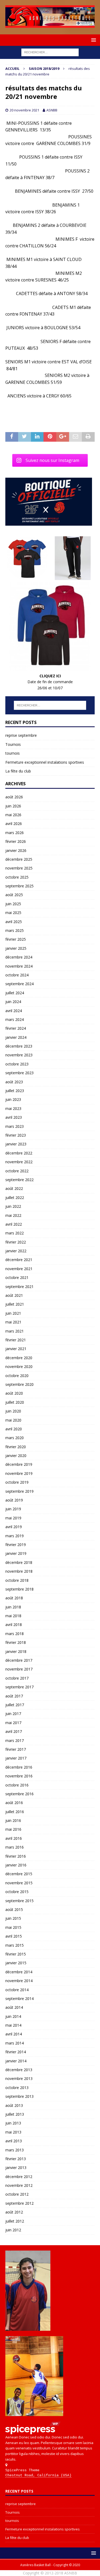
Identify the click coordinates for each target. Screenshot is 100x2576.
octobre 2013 (17, 2088)
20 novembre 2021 (24, 110)
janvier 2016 (16, 1865)
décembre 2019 (19, 1464)
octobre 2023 (17, 1064)
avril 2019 (14, 1527)
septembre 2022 (19, 1180)
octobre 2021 (17, 1277)
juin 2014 (13, 2016)
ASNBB (52, 110)
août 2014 (14, 2007)
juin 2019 (13, 1509)
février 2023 (16, 1135)
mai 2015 (13, 1927)
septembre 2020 (19, 1384)
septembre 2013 (19, 2096)
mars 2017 (15, 1740)
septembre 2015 (19, 1901)
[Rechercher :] (50, 52)
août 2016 (14, 1803)
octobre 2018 (17, 1580)
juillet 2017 (15, 1705)
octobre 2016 (17, 1785)
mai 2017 (13, 1723)
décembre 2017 (19, 1660)
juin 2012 (13, 2230)
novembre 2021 (19, 1269)
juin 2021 (13, 1313)
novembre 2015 (19, 1883)
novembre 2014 (19, 1981)
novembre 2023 (19, 1055)
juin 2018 (13, 1607)
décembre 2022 (19, 1153)
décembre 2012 (19, 2177)
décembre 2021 (19, 1260)
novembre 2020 (19, 1367)
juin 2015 (13, 1918)
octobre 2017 (17, 1678)
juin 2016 (13, 1820)
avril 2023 (14, 1117)
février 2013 (16, 2159)
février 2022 (16, 1242)
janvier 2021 (16, 1349)
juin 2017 (13, 1714)
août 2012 (14, 2212)
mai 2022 (13, 1215)
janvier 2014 (16, 2061)
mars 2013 (15, 2150)
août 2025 (14, 895)
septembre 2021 (19, 1287)
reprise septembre (21, 735)
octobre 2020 (17, 1376)
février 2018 (16, 1642)
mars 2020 (15, 1438)
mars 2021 (15, 1331)
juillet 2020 (15, 1402)
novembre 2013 (19, 2078)
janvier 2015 (16, 1963)
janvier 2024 (16, 1037)
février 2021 (16, 1340)
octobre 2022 (17, 1171)
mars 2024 (15, 1019)
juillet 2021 (15, 1304)
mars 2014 (15, 2043)
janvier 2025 (16, 948)
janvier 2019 (16, 1553)
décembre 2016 (19, 1767)
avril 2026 (14, 824)
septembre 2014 (19, 1999)
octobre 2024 (17, 975)
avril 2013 (14, 2141)
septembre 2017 (19, 1687)
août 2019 (14, 1500)
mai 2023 (13, 1108)
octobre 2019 (17, 1482)
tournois (13, 753)
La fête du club (18, 771)
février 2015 (16, 1954)
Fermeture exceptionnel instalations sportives (45, 762)
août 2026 (14, 797)
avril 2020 (14, 1429)
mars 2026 (15, 833)
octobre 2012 (17, 2194)
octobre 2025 (17, 877)
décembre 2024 (19, 957)
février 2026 (16, 841)
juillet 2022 (15, 1198)
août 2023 (14, 1082)
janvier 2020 (16, 1456)
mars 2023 (15, 1126)
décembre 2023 (19, 1046)
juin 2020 (13, 1411)
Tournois (13, 744)
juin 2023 (13, 1099)
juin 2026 (13, 806)
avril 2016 (14, 1838)
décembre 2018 (19, 1562)
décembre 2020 (19, 1358)
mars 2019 (15, 1536)
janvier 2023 (16, 1144)
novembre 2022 (19, 1162)
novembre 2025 (19, 868)
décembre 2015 (19, 1874)
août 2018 (14, 1598)
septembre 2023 (19, 1073)
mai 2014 (13, 2025)
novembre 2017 (19, 1669)
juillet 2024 (15, 993)
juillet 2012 (15, 2221)
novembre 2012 (19, 2185)
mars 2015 (15, 1945)
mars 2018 (15, 1634)
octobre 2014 (17, 1990)
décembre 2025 (19, 859)
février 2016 (16, 1856)
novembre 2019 (19, 1473)
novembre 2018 (19, 1571)
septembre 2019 (19, 1491)
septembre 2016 (19, 1794)
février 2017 (16, 1749)
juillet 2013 (15, 2114)
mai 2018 (13, 1616)
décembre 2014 (19, 1972)
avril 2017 (14, 1731)
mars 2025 (15, 930)
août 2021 (14, 1295)
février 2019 (16, 1545)
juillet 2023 (15, 1091)
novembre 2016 (19, 1776)
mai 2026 (13, 815)
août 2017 (14, 1696)
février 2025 (16, 939)
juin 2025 (13, 904)
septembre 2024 (19, 984)
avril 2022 (14, 1224)
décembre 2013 (19, 2070)
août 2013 (14, 2105)
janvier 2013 (16, 2168)
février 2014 (16, 2052)
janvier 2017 (16, 1758)
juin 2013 (13, 2123)
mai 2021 (13, 1322)
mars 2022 (15, 1233)
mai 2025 (13, 913)
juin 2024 (13, 1002)
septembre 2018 (19, 1589)
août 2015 (14, 1909)
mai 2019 (13, 1518)
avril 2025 (14, 922)
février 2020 (16, 1447)
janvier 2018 (16, 1651)
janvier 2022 (16, 1251)
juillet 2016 (15, 1812)
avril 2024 (14, 1011)
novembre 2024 (19, 966)
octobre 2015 (17, 1892)
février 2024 (16, 1028)
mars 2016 (15, 1847)
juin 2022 (13, 1206)
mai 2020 (13, 1420)
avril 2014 (14, 2034)
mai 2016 (13, 1829)
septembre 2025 (19, 886)
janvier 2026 (16, 850)
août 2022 (14, 1188)
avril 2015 (14, 1936)
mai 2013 (13, 2132)
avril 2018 (14, 1625)
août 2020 (14, 1393)
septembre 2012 (19, 2203)
